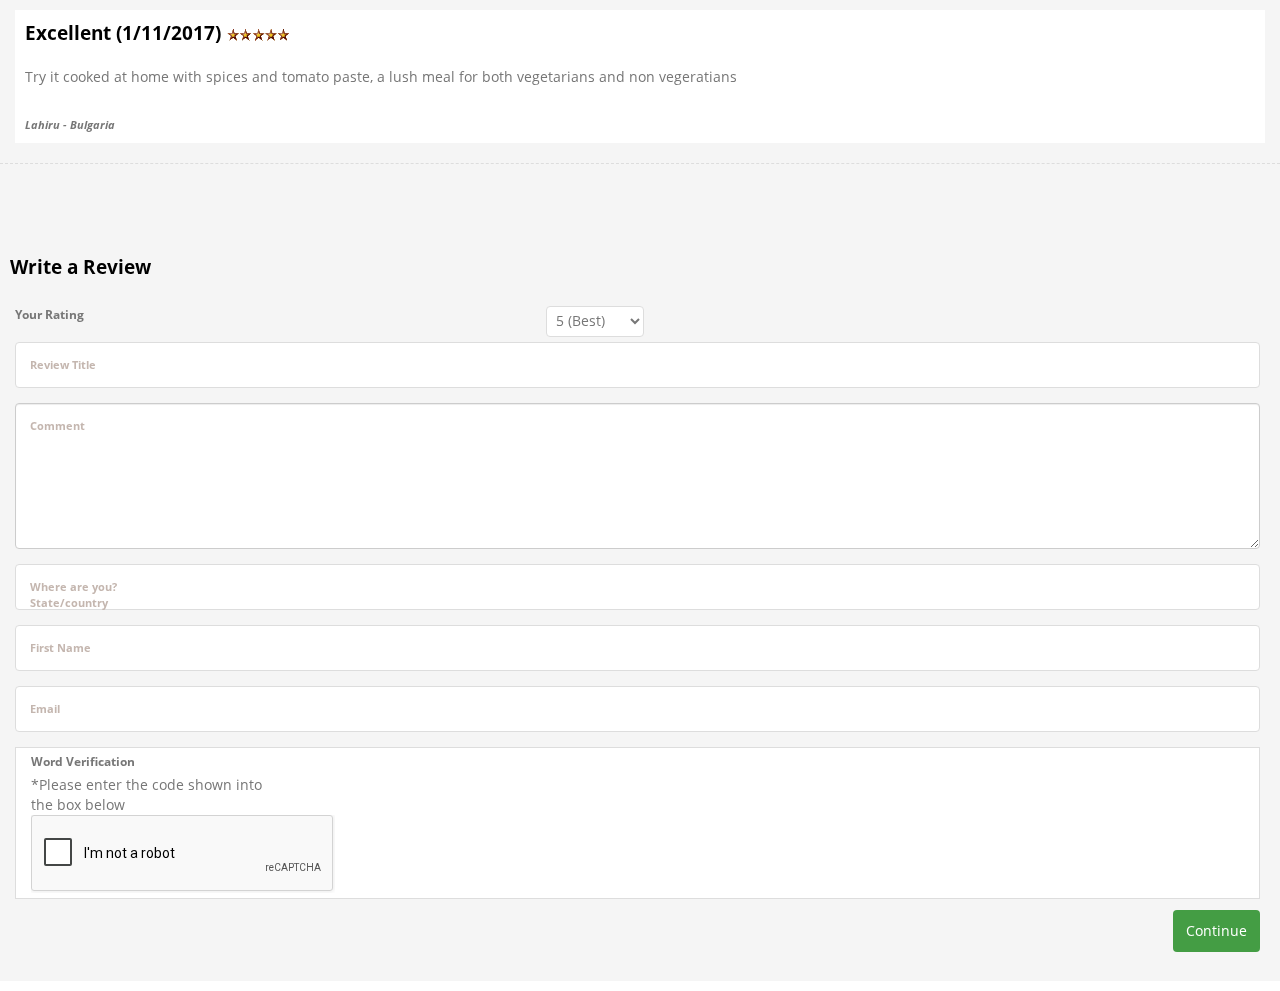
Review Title (63, 364)
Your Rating (49, 314)
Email (45, 708)
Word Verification (83, 761)
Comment (57, 425)
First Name (60, 647)
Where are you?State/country (73, 594)
